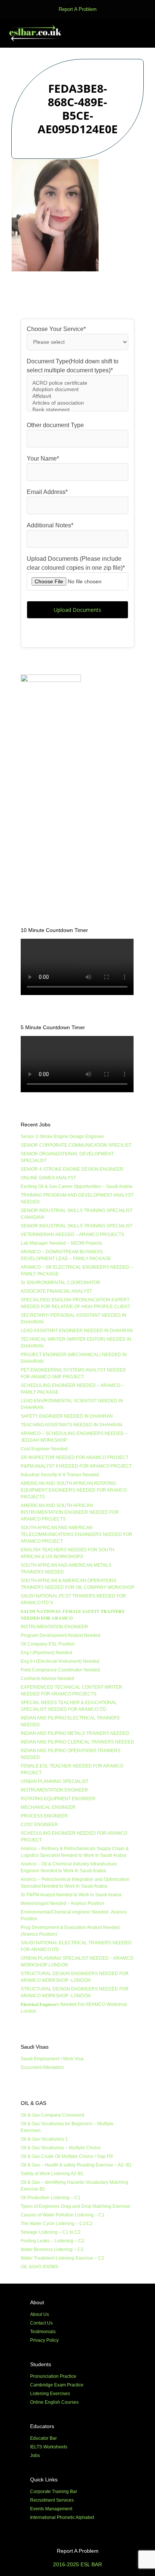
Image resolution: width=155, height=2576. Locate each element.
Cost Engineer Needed (44, 1449)
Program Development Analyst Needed (61, 1635)
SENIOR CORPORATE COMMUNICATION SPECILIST (76, 1145)
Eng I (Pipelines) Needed (46, 1653)
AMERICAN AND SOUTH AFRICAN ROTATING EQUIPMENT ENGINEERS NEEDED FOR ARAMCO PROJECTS (74, 1490)
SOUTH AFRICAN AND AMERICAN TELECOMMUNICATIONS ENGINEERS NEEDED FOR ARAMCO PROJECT (77, 1534)
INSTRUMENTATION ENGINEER (54, 1627)
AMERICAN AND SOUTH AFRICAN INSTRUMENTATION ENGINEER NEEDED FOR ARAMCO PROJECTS (70, 1512)
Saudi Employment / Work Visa (52, 2059)
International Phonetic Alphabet (62, 2517)
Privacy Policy (44, 2340)
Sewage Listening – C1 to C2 (51, 2232)
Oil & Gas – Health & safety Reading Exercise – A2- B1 (76, 2165)
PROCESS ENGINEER (44, 1816)
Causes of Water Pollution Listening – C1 (63, 2215)
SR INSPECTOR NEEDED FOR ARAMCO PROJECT (74, 1457)
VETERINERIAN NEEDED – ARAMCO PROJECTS (72, 1235)
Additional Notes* (50, 525)
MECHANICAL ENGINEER (48, 1807)
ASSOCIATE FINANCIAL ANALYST (56, 1291)
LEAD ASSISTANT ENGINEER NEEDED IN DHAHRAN (77, 1331)
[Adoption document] (77, 390)
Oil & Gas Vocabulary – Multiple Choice (61, 2148)
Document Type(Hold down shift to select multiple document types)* (73, 366)
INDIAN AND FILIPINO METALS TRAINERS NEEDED (75, 1733)
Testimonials (43, 2332)
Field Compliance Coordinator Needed (60, 1670)
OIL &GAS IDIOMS (40, 2267)
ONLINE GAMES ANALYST (48, 1178)
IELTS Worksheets (49, 2447)
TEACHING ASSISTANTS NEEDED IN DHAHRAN (71, 1425)
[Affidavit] (77, 396)
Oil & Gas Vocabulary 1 (44, 2139)
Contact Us (41, 2323)
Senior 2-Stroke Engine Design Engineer (62, 1137)
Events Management (51, 2509)
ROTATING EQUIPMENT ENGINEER (58, 1799)
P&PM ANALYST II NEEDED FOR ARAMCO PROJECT (76, 1466)
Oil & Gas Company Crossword (52, 2115)
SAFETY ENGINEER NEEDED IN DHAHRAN (67, 1416)
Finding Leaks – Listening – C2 (52, 2241)
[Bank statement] (77, 410)
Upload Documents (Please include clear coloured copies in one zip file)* (76, 563)
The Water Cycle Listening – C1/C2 (57, 2224)
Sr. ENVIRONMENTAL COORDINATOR (61, 1283)
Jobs (35, 2456)
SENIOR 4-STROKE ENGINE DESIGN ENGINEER (72, 1169)
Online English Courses (54, 2402)
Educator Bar (43, 2438)
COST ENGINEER (39, 1825)
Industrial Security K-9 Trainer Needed (60, 1475)
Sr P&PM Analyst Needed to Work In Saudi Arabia (71, 1895)
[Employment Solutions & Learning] (36, 33)
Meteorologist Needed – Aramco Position (62, 1903)
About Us (40, 2314)
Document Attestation (42, 2067)
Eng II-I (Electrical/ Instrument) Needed (60, 1661)
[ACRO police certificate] (77, 383)
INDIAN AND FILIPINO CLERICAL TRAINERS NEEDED (77, 1742)
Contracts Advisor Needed (47, 1679)
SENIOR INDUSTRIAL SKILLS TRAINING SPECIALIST (77, 1226)
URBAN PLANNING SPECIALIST (55, 1781)
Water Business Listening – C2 (52, 2249)
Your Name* (43, 458)
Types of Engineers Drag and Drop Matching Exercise (75, 2206)
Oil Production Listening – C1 (51, 2198)
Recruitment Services (52, 2500)
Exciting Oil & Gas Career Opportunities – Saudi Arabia (77, 1186)
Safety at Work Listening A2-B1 (52, 2174)
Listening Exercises (50, 2394)
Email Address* (47, 492)
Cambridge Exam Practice (57, 2385)
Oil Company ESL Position (48, 1644)
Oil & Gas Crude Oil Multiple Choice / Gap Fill (67, 2156)
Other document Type (55, 425)
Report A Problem (78, 9)
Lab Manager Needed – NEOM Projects (61, 1243)
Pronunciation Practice (53, 2376)
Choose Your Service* (56, 329)
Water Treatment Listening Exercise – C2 (62, 2258)
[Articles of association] (77, 403)
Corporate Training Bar (54, 2492)
